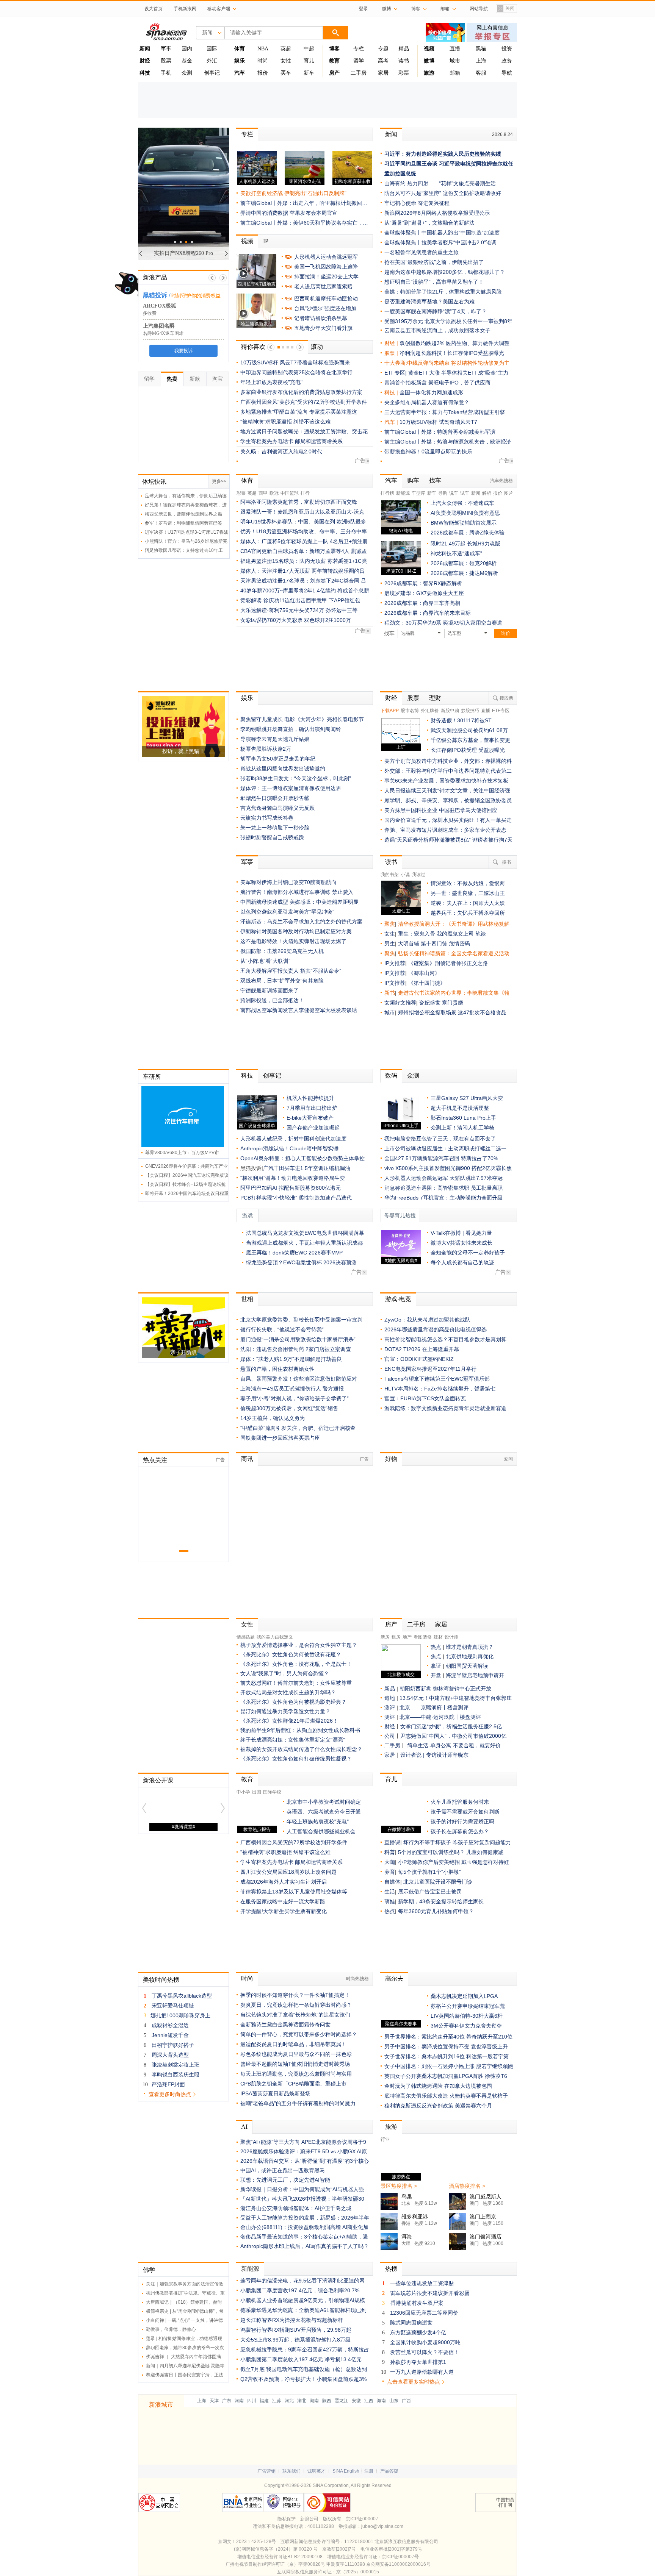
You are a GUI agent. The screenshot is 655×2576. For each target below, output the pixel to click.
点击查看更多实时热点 (414, 2382)
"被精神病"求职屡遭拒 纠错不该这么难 (285, 422)
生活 (390, 1892)
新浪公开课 (158, 1780)
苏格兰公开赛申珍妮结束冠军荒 (468, 2006)
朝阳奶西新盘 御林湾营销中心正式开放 (445, 1689)
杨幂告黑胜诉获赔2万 (266, 749)
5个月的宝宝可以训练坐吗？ (431, 1852)
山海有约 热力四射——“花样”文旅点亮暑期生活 (440, 183)
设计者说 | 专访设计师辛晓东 (434, 1755)
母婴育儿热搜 (400, 1216)
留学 (359, 61)
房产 (391, 1624)
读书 (404, 61)
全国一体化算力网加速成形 (431, 392)
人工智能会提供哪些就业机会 (321, 1831)
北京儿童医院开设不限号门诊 (438, 1882)
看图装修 (423, 1637)
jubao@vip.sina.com (382, 2526)
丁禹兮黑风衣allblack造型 (182, 1996)
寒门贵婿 (453, 1003)
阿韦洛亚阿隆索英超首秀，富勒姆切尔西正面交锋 (299, 502)
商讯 (247, 1459)
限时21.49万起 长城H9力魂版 (465, 544)
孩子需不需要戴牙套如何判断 (465, 1812)
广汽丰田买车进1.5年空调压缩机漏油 (307, 1168)
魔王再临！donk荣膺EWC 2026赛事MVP (294, 1253)
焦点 (436, 1656)
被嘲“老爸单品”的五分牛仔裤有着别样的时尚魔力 (298, 2103)
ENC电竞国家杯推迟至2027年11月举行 (430, 1369)
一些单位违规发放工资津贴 (422, 2283)
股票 (166, 61)
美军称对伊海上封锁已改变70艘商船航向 (288, 882)
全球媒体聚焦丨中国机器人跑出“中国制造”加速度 (442, 233)
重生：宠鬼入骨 (417, 934)
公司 (390, 1736)
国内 (187, 49)
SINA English (346, 2471)
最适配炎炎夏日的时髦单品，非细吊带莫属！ (293, 2044)
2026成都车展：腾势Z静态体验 (468, 533)
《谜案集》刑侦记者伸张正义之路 (448, 963)
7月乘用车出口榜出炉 (312, 1108)
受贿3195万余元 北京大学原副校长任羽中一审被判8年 (448, 321)
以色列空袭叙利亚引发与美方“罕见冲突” (287, 912)
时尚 (263, 61)
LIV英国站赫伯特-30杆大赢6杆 (467, 2016)
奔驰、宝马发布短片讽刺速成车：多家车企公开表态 (445, 830)
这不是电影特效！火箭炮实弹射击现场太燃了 (293, 941)
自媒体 (392, 1882)
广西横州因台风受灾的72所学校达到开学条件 (294, 1842)
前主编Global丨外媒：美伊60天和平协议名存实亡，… (304, 223)
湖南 (314, 2401)
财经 (391, 698)
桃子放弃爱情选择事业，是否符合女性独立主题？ (299, 1645)
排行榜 (387, 493)
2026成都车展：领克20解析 (464, 563)
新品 (390, 1689)
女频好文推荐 (400, 1003)
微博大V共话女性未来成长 (461, 1243)
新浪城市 (161, 2405)
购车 (413, 480)
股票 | (392, 353)
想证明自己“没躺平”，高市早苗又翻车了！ (434, 282)
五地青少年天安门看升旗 (323, 328)
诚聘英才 (317, 2471)
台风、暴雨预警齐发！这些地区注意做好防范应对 (299, 1379)
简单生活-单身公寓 (430, 1745)
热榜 (391, 2269)
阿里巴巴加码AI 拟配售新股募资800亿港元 (291, 1188)
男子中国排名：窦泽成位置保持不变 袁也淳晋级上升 (446, 2046)
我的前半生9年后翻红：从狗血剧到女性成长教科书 (300, 1730)
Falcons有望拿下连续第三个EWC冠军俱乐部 (437, 1379)
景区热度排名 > (399, 2186)
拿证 (436, 1666)
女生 (390, 934)
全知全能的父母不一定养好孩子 (468, 1253)
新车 (309, 73)
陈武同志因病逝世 (411, 2323)
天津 (214, 2401)
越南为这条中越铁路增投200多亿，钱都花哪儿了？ (445, 272)
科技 (247, 1076)
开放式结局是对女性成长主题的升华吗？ (288, 1692)
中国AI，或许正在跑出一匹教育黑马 (283, 2170)
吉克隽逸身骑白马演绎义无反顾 (277, 808)
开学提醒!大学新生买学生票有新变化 (284, 1911)
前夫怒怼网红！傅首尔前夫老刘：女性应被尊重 (296, 1683)
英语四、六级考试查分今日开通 (324, 1812)
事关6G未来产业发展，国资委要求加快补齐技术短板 (446, 781)
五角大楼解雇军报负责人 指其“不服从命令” (291, 971)
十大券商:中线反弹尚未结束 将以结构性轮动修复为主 (447, 363)
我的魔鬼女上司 (456, 934)
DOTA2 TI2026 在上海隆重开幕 (422, 1349)
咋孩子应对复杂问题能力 (482, 1842)
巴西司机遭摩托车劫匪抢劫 (326, 298)
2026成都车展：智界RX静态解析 (423, 583)
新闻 (391, 134)
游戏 (248, 1216)
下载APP (390, 711)
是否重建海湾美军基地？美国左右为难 (429, 301)
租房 (396, 1637)
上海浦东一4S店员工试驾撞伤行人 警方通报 (292, 1389)
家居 (383, 73)
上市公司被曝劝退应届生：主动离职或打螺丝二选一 (445, 1148)
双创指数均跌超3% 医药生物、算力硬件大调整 (454, 343)
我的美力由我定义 (275, 1637)
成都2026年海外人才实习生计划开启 (284, 1882)
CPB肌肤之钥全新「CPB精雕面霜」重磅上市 (293, 2084)
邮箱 (455, 73)
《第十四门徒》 (427, 983)
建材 (438, 1637)
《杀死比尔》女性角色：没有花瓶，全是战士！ (296, 1664)
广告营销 (266, 2471)
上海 (481, 61)
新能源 (403, 493)
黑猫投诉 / (157, 295)
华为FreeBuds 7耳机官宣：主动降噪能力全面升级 (443, 1198)
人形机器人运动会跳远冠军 (326, 257)
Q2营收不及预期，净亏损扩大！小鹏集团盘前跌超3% (303, 2379)
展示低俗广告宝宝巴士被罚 (430, 1892)
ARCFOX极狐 (160, 306)
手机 (166, 73)
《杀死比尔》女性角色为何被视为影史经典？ (293, 1702)
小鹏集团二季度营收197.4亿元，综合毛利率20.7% (300, 2290)
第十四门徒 (435, 944)
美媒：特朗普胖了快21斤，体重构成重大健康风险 (443, 292)
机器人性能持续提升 (310, 1098)
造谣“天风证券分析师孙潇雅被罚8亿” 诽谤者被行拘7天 (448, 840)
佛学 (149, 2270)
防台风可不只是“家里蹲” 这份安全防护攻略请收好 (443, 193)
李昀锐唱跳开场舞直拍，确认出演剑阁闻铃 (291, 729)
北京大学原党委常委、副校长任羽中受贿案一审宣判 (301, 1320)
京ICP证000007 (362, 2519)
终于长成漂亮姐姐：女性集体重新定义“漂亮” (293, 1740)
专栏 (359, 49)
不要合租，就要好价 (477, 1745)
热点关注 (155, 1460)
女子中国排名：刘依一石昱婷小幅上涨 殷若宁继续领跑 (449, 2066)
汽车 (390, 422)
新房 (385, 1637)
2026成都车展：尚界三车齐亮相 (422, 603)
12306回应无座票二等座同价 (424, 2313)
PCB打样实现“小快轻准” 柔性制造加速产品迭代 (296, 1198)
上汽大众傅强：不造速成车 (462, 503)
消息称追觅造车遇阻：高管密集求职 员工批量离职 (443, 1188)
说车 (454, 493)
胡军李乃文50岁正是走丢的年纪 (278, 759)
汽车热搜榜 (501, 481)
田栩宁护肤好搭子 (173, 2045)
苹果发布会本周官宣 (313, 213)
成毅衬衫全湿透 (170, 2025)
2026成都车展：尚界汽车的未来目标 (428, 613)
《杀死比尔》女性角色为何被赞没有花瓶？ (291, 1654)
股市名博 (410, 711)
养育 (390, 1872)
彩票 (404, 73)
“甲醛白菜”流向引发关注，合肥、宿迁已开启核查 (298, 1428)
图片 (509, 493)
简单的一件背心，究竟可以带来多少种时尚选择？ (299, 2034)
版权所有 (332, 2519)
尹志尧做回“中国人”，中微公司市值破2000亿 (453, 1736)
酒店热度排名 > (467, 2186)
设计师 (451, 1637)
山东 (394, 2401)
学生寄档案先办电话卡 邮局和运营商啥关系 (291, 441)
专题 (383, 49)
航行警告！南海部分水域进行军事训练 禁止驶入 (297, 892)
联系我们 (291, 2471)
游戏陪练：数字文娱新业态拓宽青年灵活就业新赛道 (445, 1408)
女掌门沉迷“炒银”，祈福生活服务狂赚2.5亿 (451, 1726)
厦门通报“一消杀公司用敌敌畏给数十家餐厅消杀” (298, 1339)
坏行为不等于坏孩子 (427, 1842)
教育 (247, 1779)
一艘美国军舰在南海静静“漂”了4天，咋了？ (436, 311)
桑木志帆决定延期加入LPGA (464, 1996)
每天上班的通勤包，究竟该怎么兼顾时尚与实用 (296, 2074)
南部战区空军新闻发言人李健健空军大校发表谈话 (299, 1010)
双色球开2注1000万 (327, 620)
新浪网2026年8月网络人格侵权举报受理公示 (437, 213)
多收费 (150, 313)
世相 (247, 1299)
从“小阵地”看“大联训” (265, 961)
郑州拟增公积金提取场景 (428, 1012)
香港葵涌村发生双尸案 (417, 2303)
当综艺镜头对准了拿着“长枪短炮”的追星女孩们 (295, 2015)
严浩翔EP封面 (168, 2084)
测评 (390, 1707)
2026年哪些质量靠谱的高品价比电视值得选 (436, 1329)
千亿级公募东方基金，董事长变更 (470, 740)
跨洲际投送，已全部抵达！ (272, 1000)
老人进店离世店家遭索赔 (323, 286)
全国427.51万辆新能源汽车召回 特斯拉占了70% (441, 1158)
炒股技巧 (470, 711)
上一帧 (212, 278)
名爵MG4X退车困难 (163, 333)
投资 (507, 49)
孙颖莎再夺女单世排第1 (418, 2362)
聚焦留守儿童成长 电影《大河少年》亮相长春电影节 (302, 719)
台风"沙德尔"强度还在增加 (325, 308)
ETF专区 (501, 711)
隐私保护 (287, 2519)
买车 (286, 73)
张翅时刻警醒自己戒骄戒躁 (272, 837)
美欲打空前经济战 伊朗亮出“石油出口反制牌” (293, 193)
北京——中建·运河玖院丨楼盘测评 (440, 1717)
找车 (435, 480)
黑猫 (481, 49)
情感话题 (246, 1637)
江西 (369, 2401)
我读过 (418, 875)
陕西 (327, 2401)
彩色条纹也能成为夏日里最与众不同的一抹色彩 (296, 2054)
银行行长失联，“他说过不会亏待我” (282, 1329)
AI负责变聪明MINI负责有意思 (465, 513)
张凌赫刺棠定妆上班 (176, 2065)
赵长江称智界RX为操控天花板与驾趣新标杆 (292, 2320)
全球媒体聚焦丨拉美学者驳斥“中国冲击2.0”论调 (440, 242)
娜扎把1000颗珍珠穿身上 (180, 2015)
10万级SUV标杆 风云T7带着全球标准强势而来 (295, 362)
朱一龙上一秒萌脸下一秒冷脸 (275, 828)
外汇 (212, 61)
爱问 (508, 1459)
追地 (390, 1698)
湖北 (302, 2401)
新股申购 (450, 711)
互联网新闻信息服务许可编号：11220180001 (327, 2542)
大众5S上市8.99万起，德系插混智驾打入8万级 (295, 2340)
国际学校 (272, 1792)
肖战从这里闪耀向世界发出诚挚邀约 (283, 769)
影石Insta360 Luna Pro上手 (463, 1118)
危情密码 (459, 944)
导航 (507, 73)
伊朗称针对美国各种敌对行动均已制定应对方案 (296, 931)
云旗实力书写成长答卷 (267, 818)
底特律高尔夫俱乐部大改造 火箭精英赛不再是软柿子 (446, 2096)
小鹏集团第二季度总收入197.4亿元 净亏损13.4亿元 (301, 2359)
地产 (407, 1637)
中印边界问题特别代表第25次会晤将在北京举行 (296, 372)
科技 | (392, 392)
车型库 (418, 493)
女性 (286, 61)
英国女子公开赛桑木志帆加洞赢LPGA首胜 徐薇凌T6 (446, 2076)
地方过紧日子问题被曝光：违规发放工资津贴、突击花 (304, 431)
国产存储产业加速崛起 (313, 1128)
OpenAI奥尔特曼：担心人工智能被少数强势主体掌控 (302, 1158)
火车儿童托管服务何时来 (460, 1802)
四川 (252, 2401)
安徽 (356, 2401)
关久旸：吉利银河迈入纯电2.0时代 (281, 451)
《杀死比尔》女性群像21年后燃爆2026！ (289, 1721)
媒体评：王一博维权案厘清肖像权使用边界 (291, 788)
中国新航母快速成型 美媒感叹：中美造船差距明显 (299, 902)
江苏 (277, 2401)
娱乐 (247, 698)
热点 (436, 1647)
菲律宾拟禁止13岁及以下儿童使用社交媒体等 (294, 1892)
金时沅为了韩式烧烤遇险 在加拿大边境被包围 (438, 2086)
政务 (507, 61)
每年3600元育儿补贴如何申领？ (436, 1911)
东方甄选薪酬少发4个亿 (418, 2332)
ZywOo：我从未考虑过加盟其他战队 (427, 1320)
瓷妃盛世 (430, 1003)
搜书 (506, 862)
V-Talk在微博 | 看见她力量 (461, 1233)
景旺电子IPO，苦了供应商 (459, 383)
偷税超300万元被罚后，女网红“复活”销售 (289, 1408)
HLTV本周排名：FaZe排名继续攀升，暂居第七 (440, 1389)
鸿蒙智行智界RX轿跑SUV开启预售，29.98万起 (296, 2330)
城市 (455, 61)
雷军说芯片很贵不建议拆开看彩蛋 (430, 2293)
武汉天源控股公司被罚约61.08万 (469, 730)
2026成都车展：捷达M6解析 (464, 573)
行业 (385, 2139)
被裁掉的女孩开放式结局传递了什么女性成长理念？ (301, 1749)
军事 (166, 49)
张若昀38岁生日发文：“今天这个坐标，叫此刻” (296, 778)
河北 (289, 2401)
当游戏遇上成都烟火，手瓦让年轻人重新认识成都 (304, 1243)
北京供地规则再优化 (470, 1656)
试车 (465, 493)
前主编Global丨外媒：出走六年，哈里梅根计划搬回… (304, 203)
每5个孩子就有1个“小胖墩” (429, 1872)
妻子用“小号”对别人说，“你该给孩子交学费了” (295, 1398)
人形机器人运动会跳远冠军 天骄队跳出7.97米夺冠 (443, 1178)
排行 (305, 493)
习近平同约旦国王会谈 (411, 164)
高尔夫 (394, 1978)
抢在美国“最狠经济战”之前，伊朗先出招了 (434, 262)
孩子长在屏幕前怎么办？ (460, 1831)
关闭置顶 (505, 9)
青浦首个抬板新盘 (406, 383)
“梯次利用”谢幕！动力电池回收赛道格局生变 (293, 1178)
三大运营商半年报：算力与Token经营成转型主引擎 (445, 412)
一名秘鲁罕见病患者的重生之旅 (422, 252)
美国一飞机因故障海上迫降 (326, 267)
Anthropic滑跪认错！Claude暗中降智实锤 (289, 1148)
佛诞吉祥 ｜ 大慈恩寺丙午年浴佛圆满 (183, 2357)
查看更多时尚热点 (170, 2094)
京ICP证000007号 (400, 2557)
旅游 (391, 2127)
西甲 (263, 493)
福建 (264, 2401)
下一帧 (223, 278)
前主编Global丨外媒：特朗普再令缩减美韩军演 (440, 432)
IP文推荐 (395, 963)
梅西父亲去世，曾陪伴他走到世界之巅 (183, 514)
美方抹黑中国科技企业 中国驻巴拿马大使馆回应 (441, 810)
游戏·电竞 (398, 1299)
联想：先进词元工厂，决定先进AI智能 (285, 2180)
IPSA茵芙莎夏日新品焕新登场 (275, 2093)
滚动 (317, 347)
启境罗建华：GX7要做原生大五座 (424, 593)
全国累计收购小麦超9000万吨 (425, 2342)
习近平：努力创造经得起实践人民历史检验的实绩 (443, 154)
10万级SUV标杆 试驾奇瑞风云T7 (438, 422)
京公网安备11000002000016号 (398, 2564)
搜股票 (506, 698)
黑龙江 (342, 2401)
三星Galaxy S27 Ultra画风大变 (467, 1098)
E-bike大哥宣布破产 (310, 1118)
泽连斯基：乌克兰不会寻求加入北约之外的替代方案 (301, 922)
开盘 (436, 1675)
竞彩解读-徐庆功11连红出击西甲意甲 (284, 600)
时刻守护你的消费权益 (196, 296)
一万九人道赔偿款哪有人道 (422, 2372)
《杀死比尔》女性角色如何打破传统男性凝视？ (296, 1759)
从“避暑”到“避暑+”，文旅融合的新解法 (429, 223)
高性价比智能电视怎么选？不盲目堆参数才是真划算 (445, 1339)
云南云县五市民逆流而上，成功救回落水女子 (437, 330)
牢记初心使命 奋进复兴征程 (417, 203)
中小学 (243, 1792)
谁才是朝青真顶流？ (470, 1647)
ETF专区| (396, 373)
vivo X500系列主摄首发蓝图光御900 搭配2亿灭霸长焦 (448, 1168)
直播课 (392, 1842)
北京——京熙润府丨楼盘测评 (434, 1707)
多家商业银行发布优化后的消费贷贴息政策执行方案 (301, 392)
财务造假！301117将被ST (461, 720)
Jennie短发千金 (170, 2035)
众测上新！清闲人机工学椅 (462, 1128)
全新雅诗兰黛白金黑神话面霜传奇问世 (285, 2025)
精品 (404, 49)
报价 (263, 73)
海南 (381, 2401)
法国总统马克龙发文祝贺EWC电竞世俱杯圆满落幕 (305, 1233)
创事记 (212, 73)
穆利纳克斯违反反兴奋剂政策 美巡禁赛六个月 (438, 2106)
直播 (455, 49)
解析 (487, 493)
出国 (257, 1792)
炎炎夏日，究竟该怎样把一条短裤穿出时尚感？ (296, 2005)
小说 (405, 875)
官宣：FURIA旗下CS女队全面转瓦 (425, 1398)
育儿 (309, 61)
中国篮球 (290, 493)
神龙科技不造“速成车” (456, 553)
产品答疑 (389, 2471)
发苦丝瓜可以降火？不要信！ (425, 2352)
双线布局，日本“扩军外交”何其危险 (282, 981)
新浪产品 (155, 277)
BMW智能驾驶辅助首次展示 (464, 523)
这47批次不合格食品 (482, 1012)
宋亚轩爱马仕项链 (173, 2006)
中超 (309, 49)
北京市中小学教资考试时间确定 (324, 1802)
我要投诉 (183, 351)
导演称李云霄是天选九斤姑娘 (275, 739)
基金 (187, 61)
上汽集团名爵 (159, 326)
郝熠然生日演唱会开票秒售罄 (275, 798)
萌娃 (390, 1901)
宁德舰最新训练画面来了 (270, 990)
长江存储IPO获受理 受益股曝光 (468, 750)
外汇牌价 (430, 711)
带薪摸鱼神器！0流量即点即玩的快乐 (428, 451)
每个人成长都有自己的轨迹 (462, 1262)
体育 (247, 480)
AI (244, 2127)
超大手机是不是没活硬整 (460, 1108)
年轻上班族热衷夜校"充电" (271, 382)
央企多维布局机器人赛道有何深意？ (427, 402)
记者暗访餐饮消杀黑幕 (321, 318)
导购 (443, 493)
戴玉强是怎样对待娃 (485, 1862)
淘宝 (218, 379)
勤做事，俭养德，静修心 (171, 2329)
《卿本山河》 (424, 973)
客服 (481, 73)
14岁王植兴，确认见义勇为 (273, 1418)
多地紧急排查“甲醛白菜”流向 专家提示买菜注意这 (299, 412)
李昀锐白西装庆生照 (176, 2075)
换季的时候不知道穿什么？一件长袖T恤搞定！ (295, 1995)
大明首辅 (409, 944)
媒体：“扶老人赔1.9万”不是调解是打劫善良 (291, 1359)
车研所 (152, 1077)
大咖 (390, 1862)
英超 (286, 49)
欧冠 (274, 493)
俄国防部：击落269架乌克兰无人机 (282, 951)
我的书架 (390, 875)
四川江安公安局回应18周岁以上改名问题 (288, 1872)
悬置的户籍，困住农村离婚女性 (277, 1369)
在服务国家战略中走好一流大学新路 (283, 1901)
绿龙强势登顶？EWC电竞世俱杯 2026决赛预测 (301, 1262)
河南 (239, 2401)
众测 (187, 73)
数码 (391, 1076)
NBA (263, 49)
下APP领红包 (344, 600)
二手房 (359, 73)
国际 (212, 49)
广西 (406, 2401)
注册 (369, 2471)
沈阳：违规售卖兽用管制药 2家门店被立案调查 (296, 1349)
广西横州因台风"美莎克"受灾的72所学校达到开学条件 (304, 402)
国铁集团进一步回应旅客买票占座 (280, 1438)
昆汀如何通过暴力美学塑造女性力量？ (285, 1711)
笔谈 (481, 934)
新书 (390, 993)
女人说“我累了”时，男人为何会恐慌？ (285, 1673)
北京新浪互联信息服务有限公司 (406, 2542)
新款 (195, 379)
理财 (435, 698)
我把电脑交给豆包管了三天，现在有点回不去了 (440, 1139)
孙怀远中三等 (342, 610)
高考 (383, 61)
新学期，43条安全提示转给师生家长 (441, 1901)
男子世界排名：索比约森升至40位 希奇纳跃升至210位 (448, 2037)
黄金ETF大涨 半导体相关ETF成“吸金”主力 (458, 373)
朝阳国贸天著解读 (467, 1666)
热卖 (172, 379)
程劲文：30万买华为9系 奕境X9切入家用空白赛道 (443, 623)
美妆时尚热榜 (161, 1980)
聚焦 (390, 924)
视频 (247, 241)
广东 (227, 2401)
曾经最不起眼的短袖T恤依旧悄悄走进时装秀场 (295, 2064)
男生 (390, 944)
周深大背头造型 (170, 2055)
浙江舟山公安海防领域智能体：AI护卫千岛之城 (296, 2208)
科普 (390, 1852)
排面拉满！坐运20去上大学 (326, 277)
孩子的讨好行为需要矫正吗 (462, 1821)
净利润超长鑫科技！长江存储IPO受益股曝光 (452, 353)
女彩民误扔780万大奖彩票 (271, 620)
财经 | (392, 343)
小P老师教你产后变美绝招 (429, 1862)
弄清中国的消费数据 (264, 213)
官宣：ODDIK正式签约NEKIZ (419, 1359)
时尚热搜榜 (357, 1979)
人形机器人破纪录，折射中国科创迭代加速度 (293, 1139)
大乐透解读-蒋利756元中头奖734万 (282, 610)
